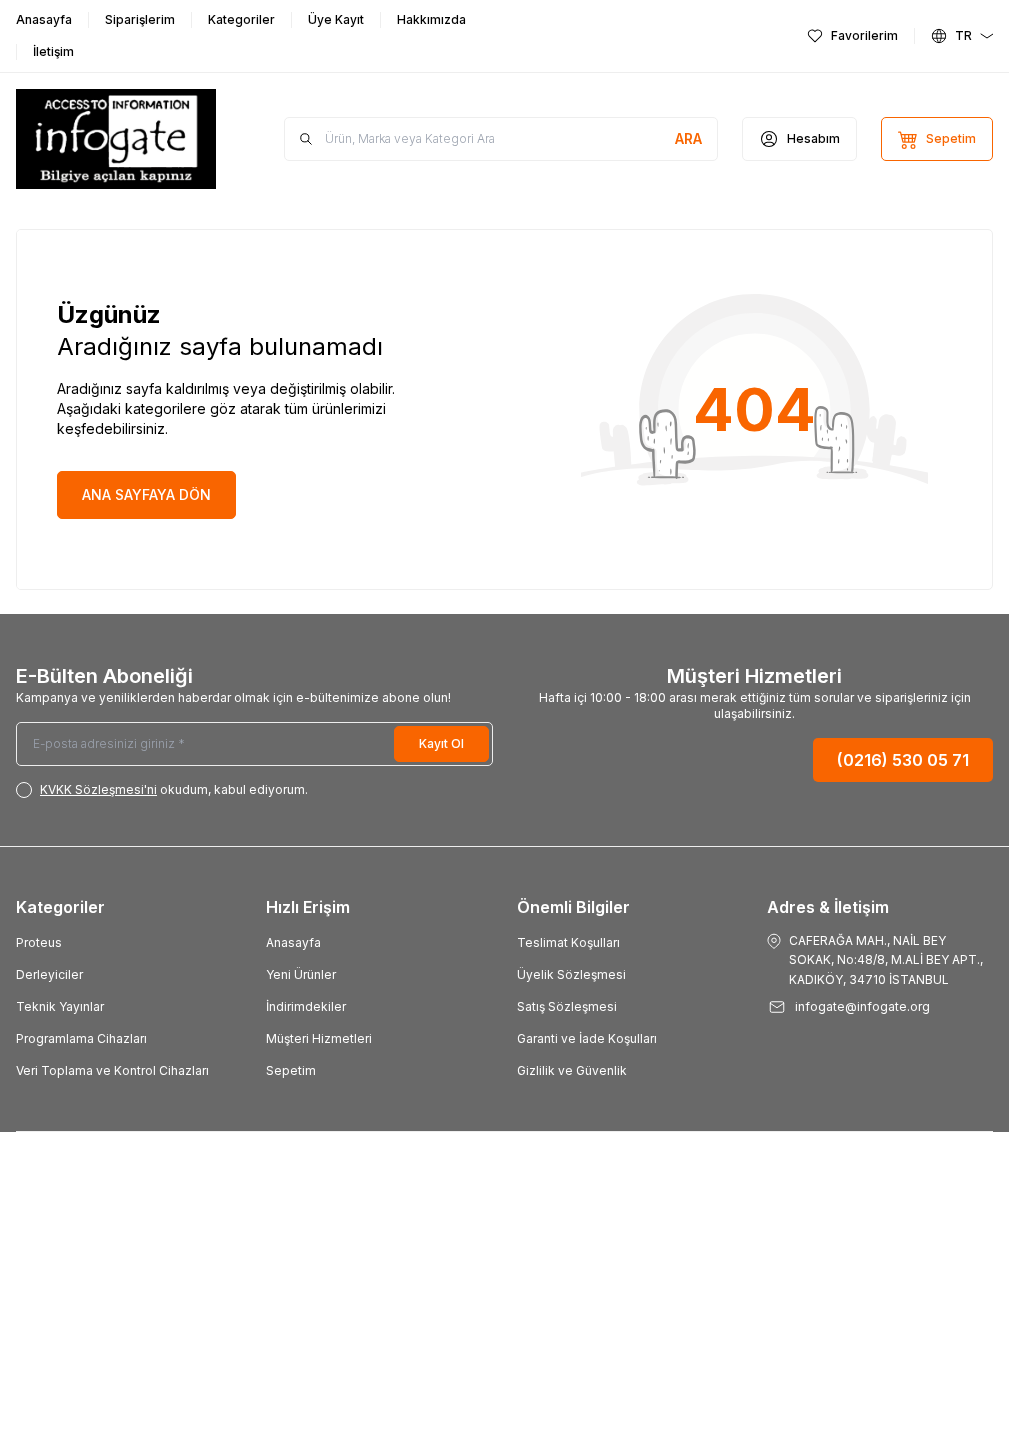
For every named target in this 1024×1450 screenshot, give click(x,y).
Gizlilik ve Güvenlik (572, 1070)
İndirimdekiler (306, 1006)
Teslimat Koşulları (568, 942)
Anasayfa (293, 942)
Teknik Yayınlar (60, 1006)
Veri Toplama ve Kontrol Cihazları (112, 1070)
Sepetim (291, 1070)
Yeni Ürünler (301, 974)
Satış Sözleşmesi (567, 1006)
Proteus (39, 942)
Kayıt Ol (441, 743)
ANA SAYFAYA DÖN (146, 494)
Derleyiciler (49, 974)
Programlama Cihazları (81, 1038)
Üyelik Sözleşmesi (571, 974)
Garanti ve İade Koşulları (587, 1038)
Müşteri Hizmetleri (319, 1038)
